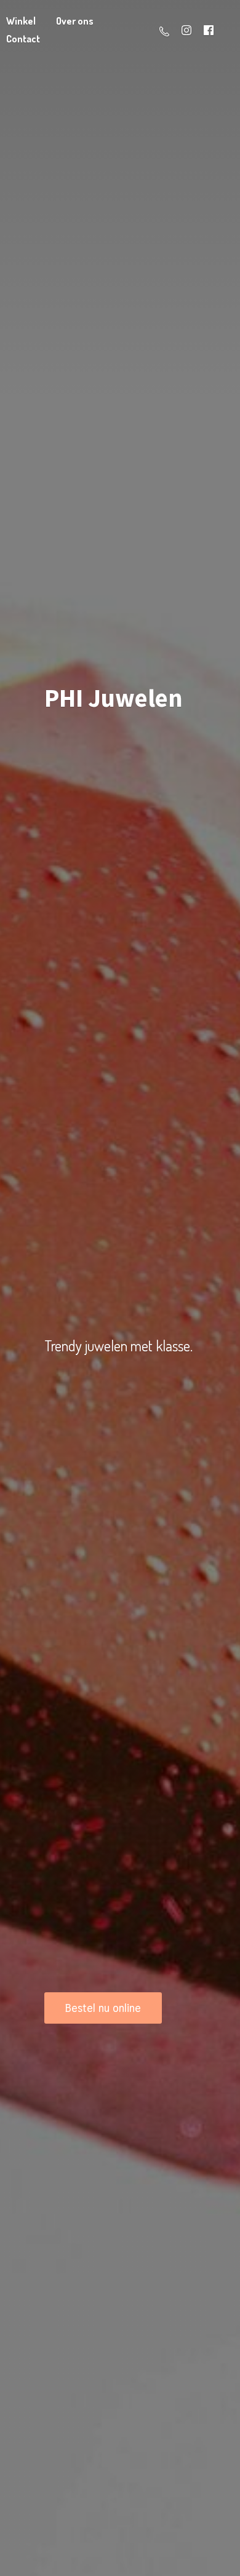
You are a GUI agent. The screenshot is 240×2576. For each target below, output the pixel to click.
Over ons (75, 21)
